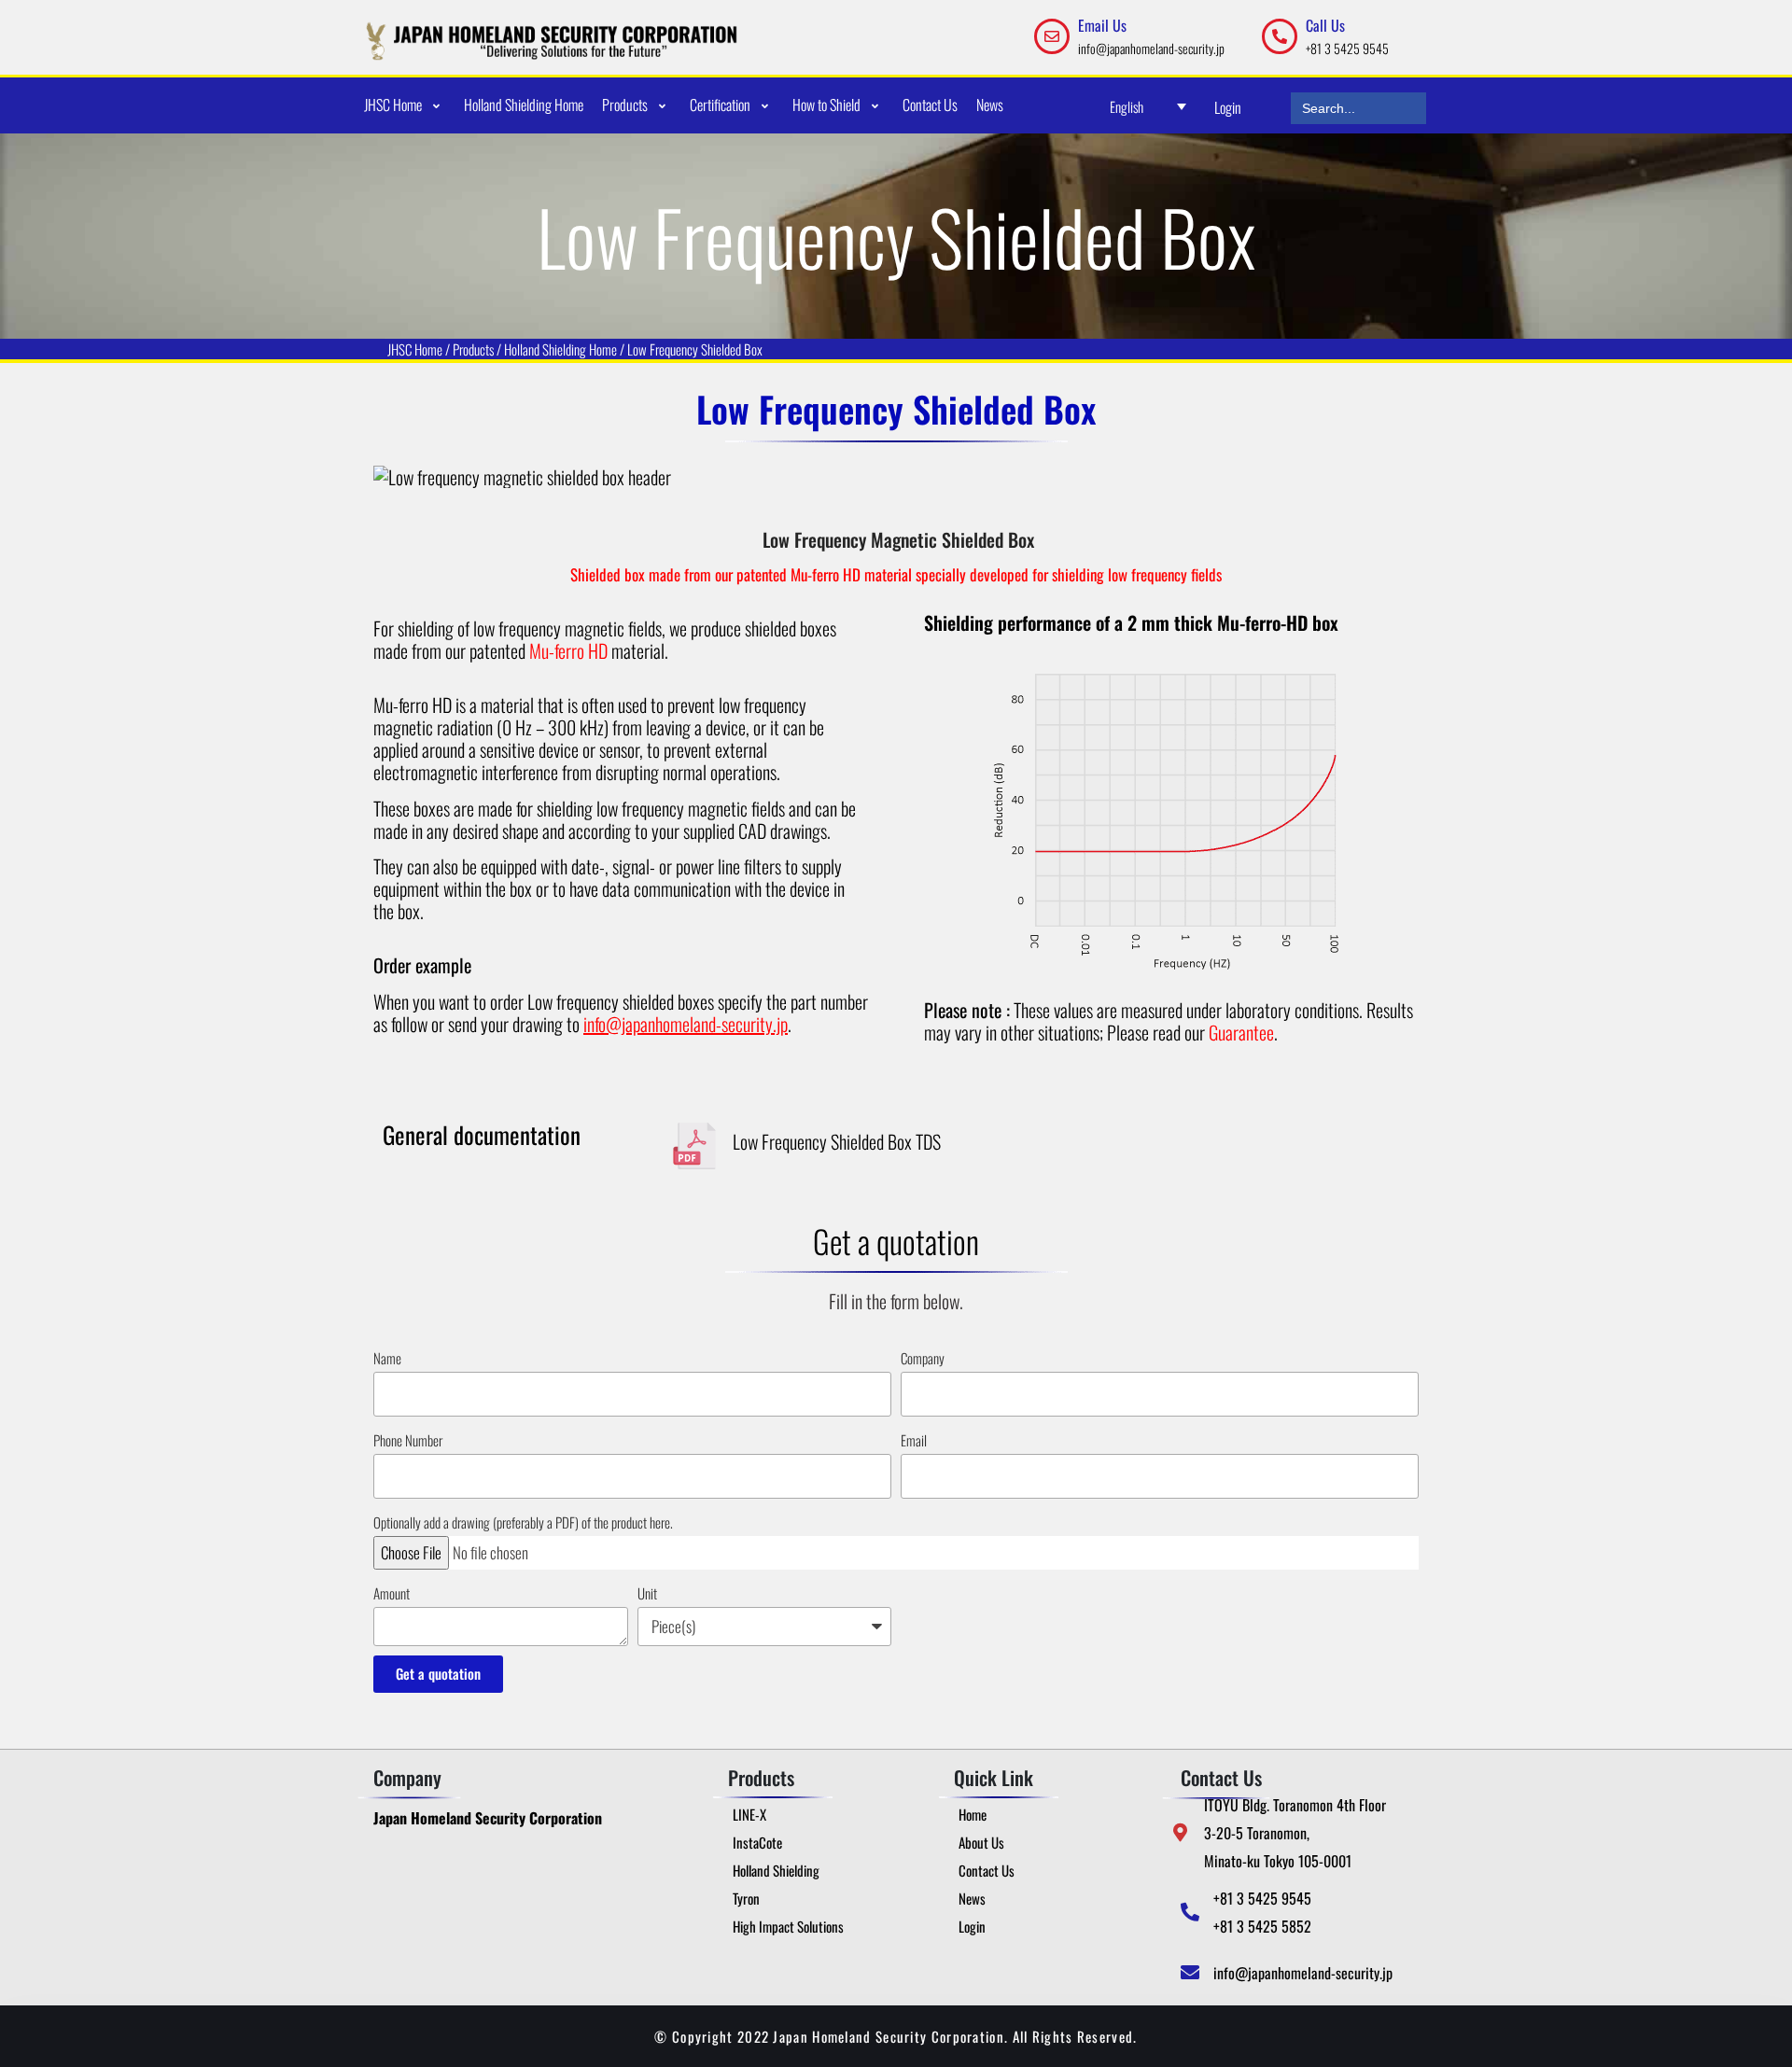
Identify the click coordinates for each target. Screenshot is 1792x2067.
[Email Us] (1052, 36)
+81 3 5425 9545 (1347, 48)
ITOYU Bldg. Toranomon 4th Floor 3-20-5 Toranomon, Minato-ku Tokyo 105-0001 (1295, 1833)
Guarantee (1241, 1032)
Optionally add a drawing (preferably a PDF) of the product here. (523, 1522)
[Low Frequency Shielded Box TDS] (694, 1146)
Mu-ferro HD (568, 650)
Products (473, 349)
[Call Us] (1280, 36)
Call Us (1325, 25)
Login (1228, 107)
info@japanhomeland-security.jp (1151, 48)
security (747, 1024)
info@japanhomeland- (652, 1024)
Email (914, 1440)
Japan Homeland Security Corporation (488, 1818)
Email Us (1102, 25)
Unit (647, 1593)
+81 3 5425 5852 (1262, 1926)
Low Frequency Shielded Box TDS (837, 1141)
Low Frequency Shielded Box (695, 349)
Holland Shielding (546, 349)
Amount (392, 1593)
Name (387, 1358)
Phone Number (408, 1440)
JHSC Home (415, 349)
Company (923, 1358)
